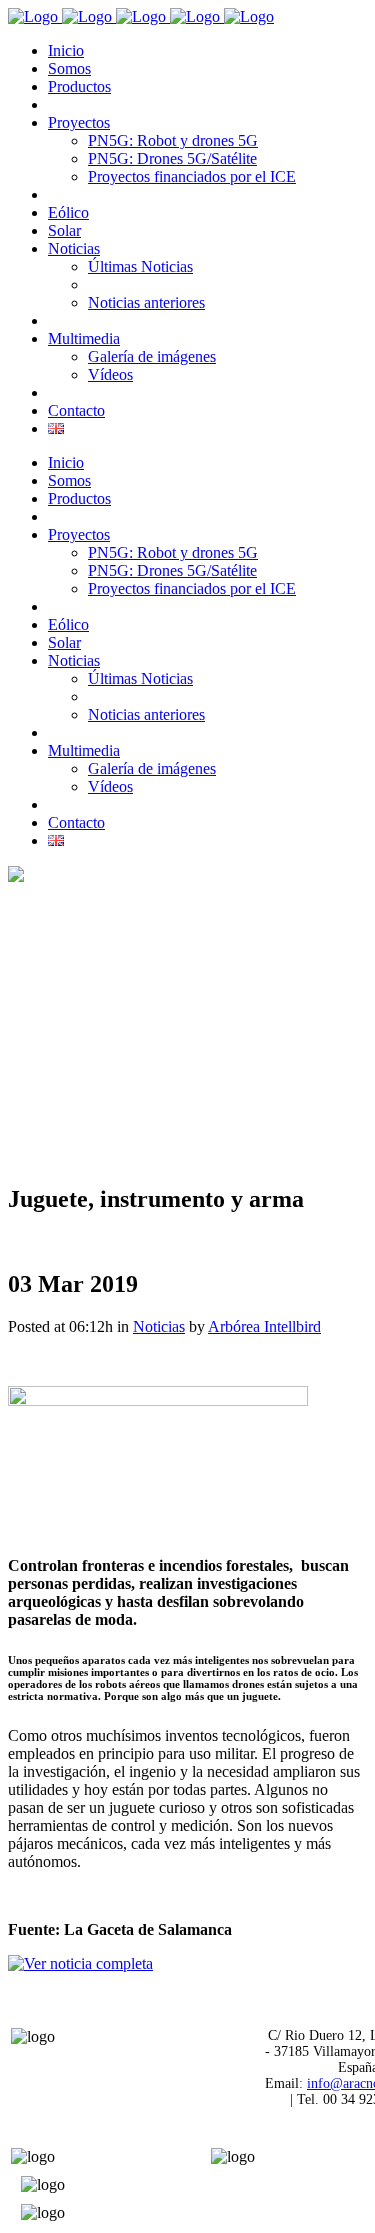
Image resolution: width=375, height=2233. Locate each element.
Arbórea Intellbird (264, 1326)
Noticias (159, 1326)
